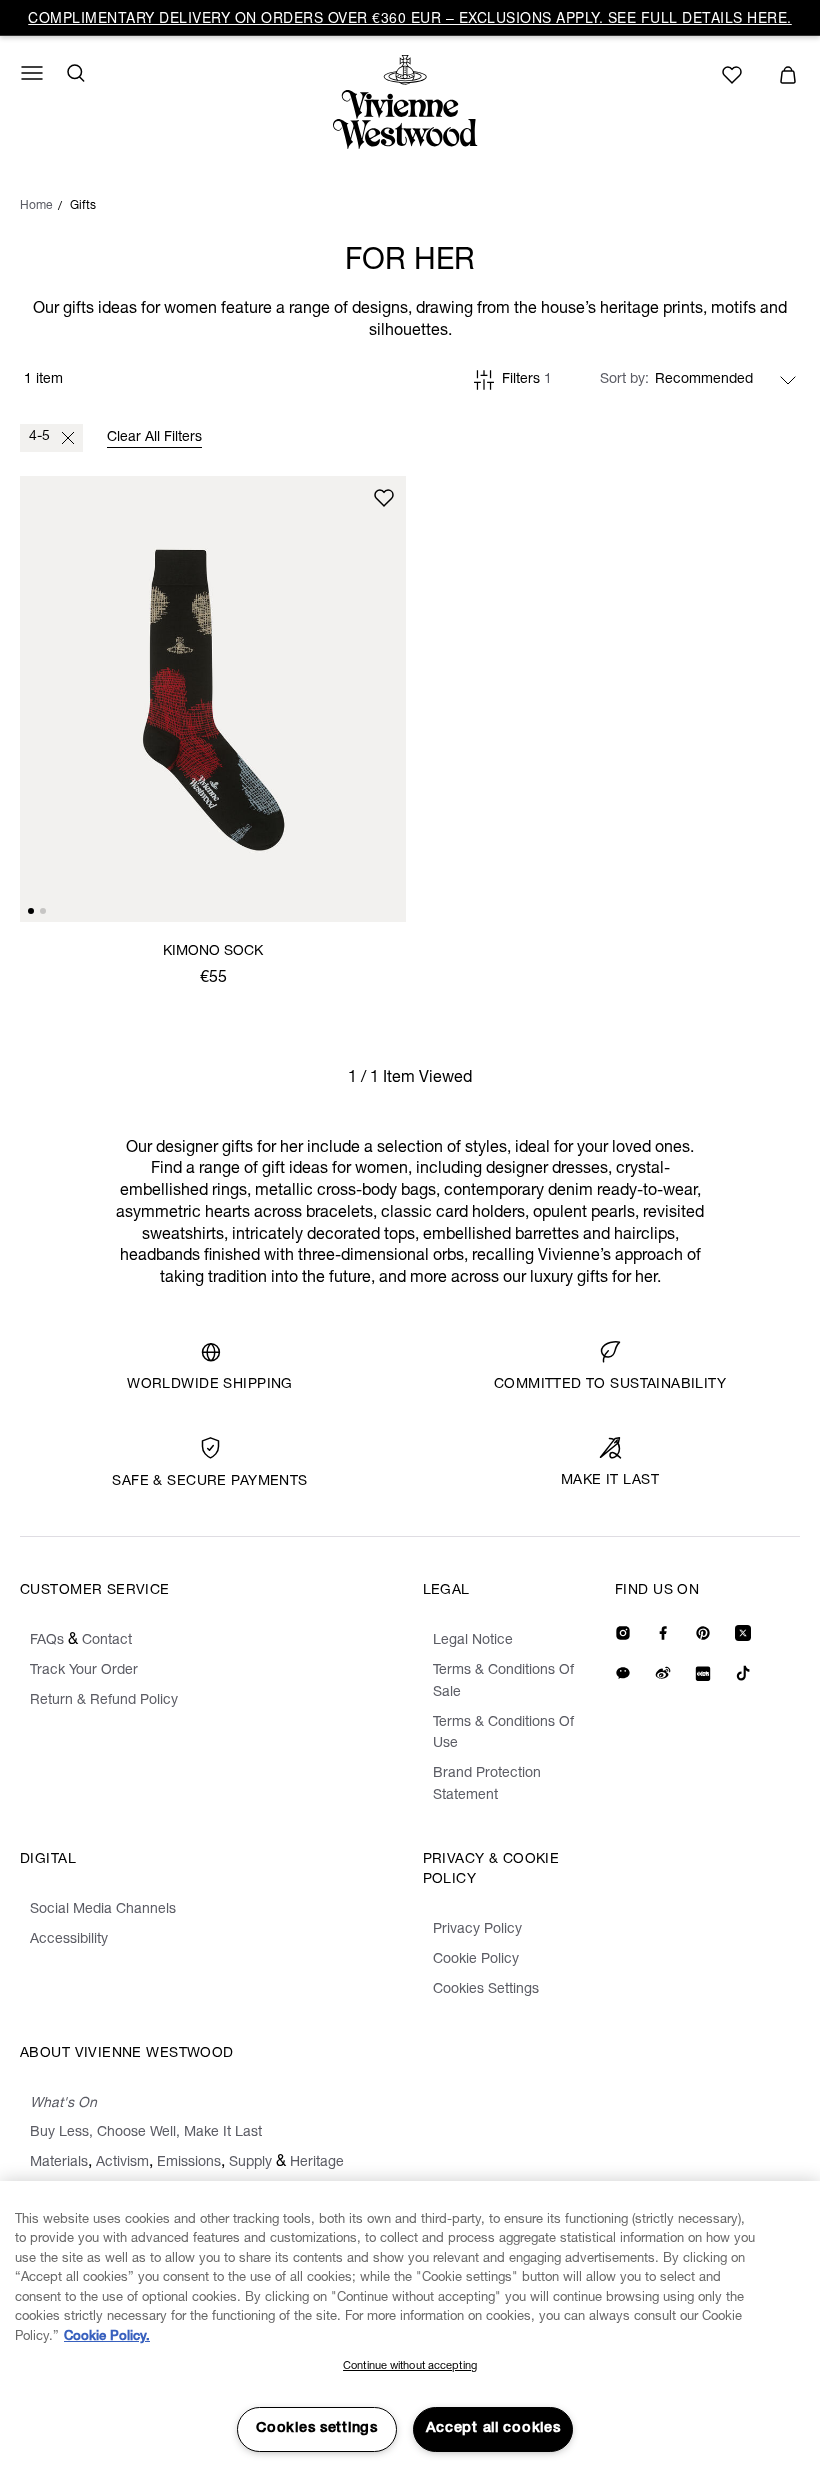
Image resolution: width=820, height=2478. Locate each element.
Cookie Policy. (107, 2337)
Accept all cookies (493, 2429)
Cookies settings (317, 2429)
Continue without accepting (410, 2366)
